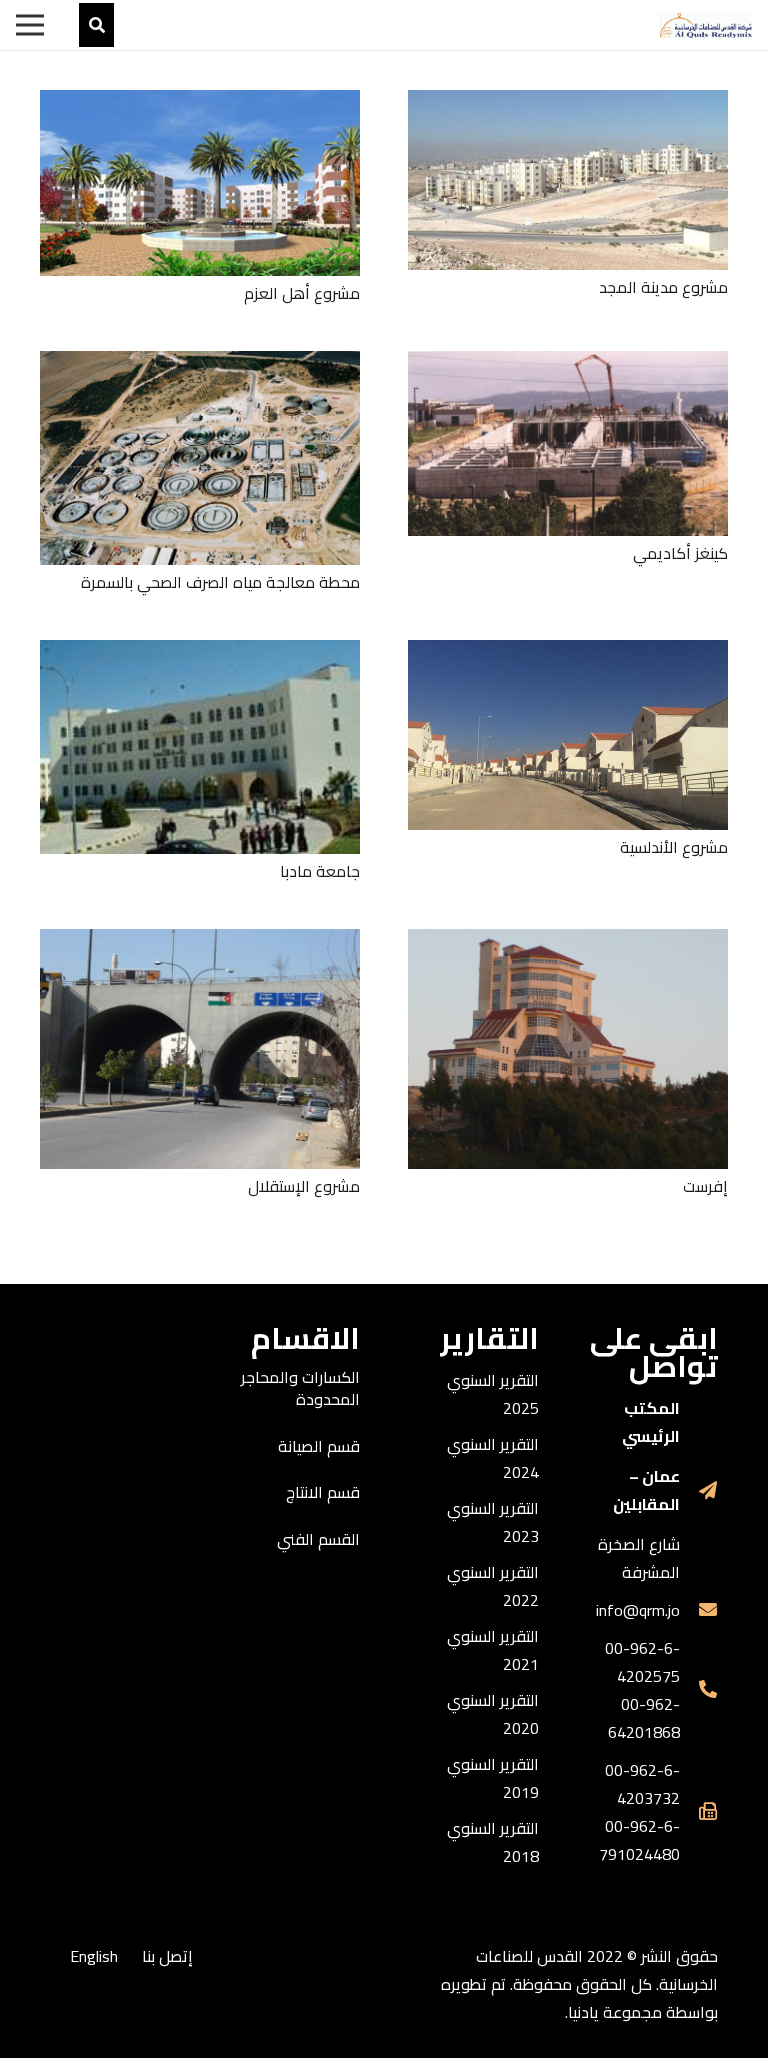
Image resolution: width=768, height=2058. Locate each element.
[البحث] (96, 25)
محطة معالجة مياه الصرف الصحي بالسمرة (220, 582)
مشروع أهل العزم (302, 293)
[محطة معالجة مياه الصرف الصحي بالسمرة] (200, 365)
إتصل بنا (167, 1956)
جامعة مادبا (320, 871)
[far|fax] (699, 1812)
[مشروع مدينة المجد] (568, 104)
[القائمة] (30, 25)
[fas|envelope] (699, 1610)
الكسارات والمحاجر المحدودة (300, 1388)
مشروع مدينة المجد (663, 287)
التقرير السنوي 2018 (493, 1842)
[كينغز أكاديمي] (568, 365)
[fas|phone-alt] (699, 1690)
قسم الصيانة (319, 1446)
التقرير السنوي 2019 (493, 1778)
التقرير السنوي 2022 (493, 1586)
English (94, 1956)
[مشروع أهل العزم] (200, 104)
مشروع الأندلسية (674, 847)
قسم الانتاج (323, 1492)
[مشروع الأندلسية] (568, 654)
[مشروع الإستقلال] (200, 943)
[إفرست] (568, 943)
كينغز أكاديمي (680, 553)
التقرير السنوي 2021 (493, 1650)
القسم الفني (318, 1539)
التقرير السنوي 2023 (493, 1522)
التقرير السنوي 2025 (493, 1394)
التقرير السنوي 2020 (493, 1714)
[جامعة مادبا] (200, 654)
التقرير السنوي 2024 (493, 1458)
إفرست (705, 1186)
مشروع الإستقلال (304, 1186)
